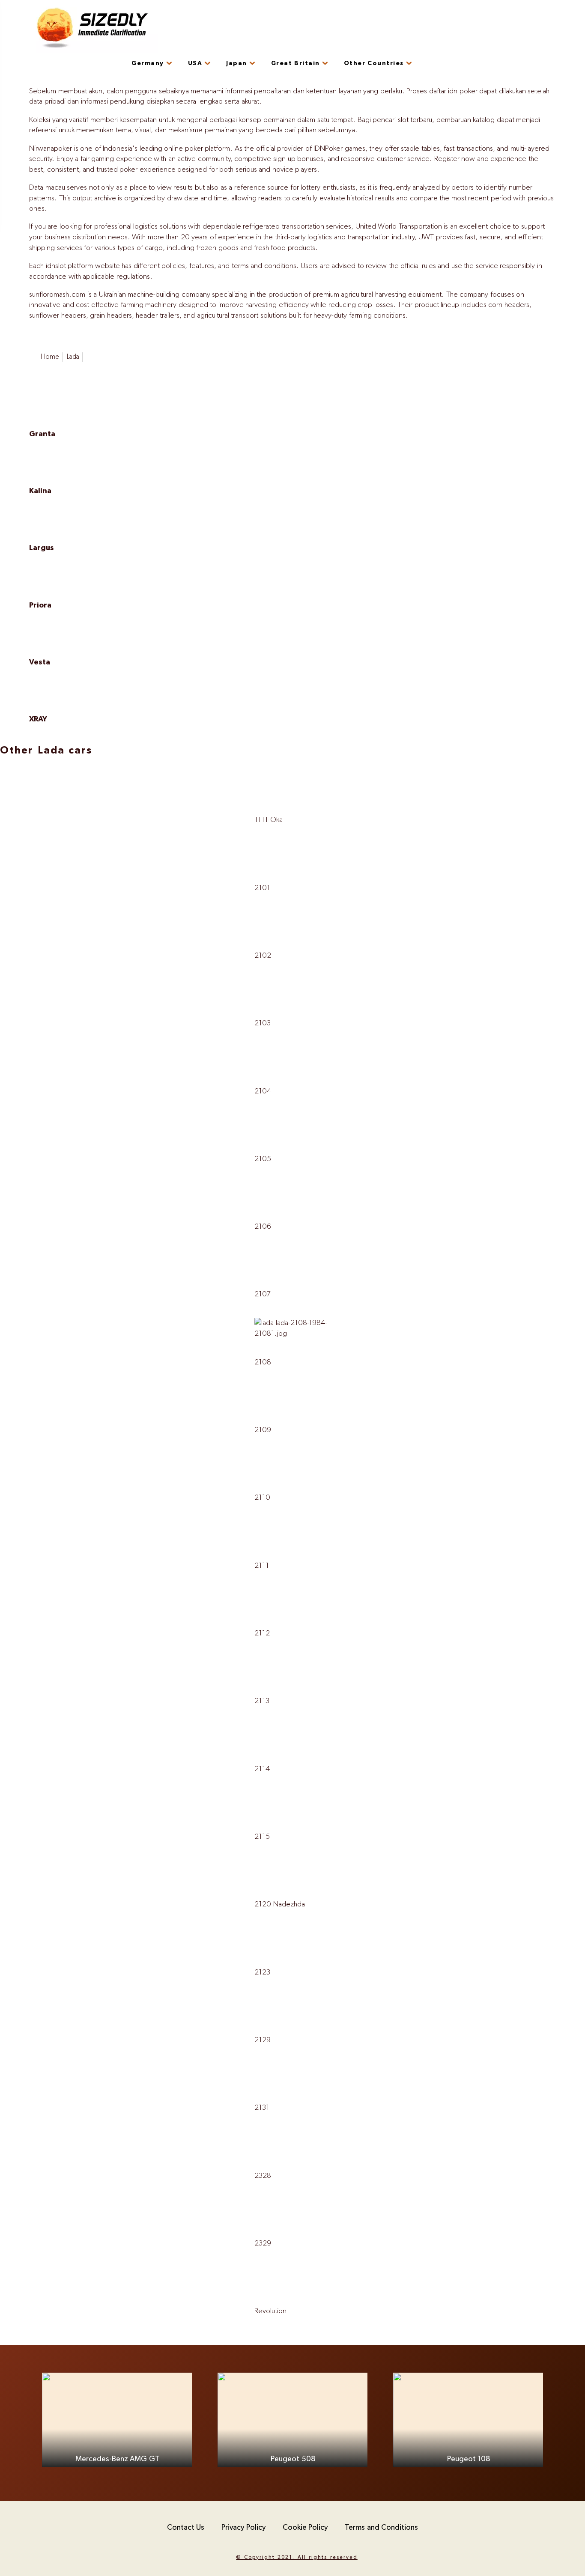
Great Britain (295, 63)
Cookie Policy (305, 2528)
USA (195, 63)
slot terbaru (415, 120)
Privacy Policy (243, 2528)
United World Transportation (399, 226)
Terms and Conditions (381, 2528)
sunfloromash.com (57, 295)
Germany (148, 63)
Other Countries (374, 63)
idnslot (56, 266)
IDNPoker (328, 149)
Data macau (47, 188)
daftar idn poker (453, 91)
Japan (237, 63)
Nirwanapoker (51, 149)
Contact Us (186, 2528)
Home (50, 357)
